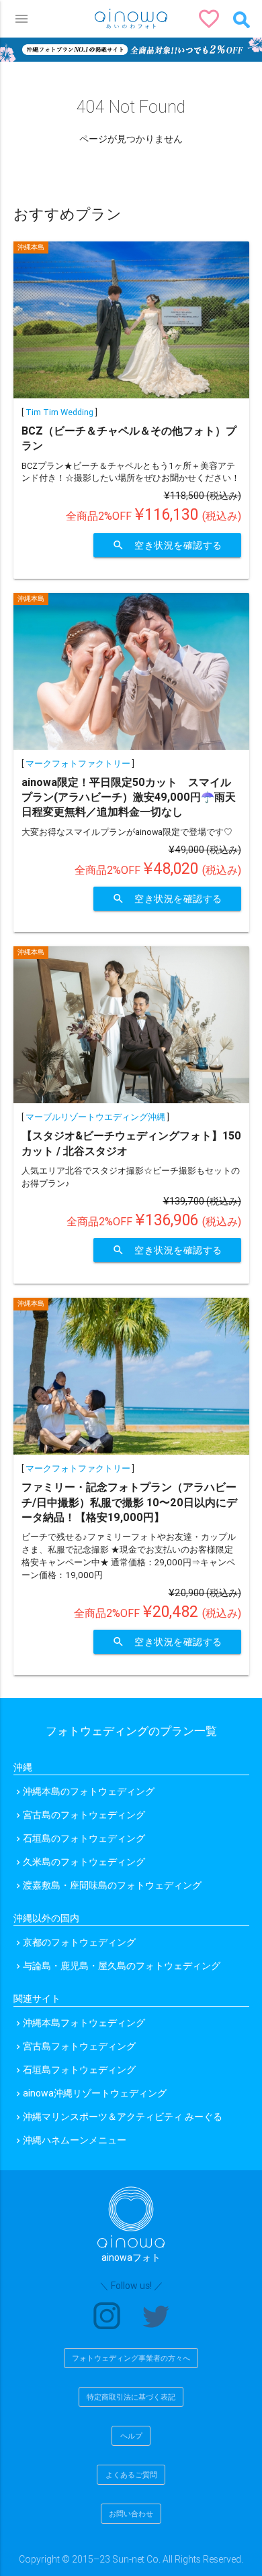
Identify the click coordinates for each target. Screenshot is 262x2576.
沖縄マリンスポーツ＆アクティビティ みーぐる (123, 2117)
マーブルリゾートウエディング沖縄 (95, 1117)
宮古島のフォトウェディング (84, 1815)
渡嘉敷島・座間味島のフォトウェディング (112, 1885)
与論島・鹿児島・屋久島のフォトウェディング (122, 1966)
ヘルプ (131, 2436)
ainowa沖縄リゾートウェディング (95, 2093)
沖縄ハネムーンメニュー (75, 2140)
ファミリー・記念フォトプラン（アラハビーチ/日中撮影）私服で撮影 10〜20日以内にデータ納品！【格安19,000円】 (129, 1502)
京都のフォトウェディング (79, 1942)
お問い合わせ (131, 2514)
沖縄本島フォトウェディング (84, 2023)
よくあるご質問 (131, 2475)
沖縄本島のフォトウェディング (89, 1791)
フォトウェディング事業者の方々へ (131, 2358)
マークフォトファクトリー (78, 764)
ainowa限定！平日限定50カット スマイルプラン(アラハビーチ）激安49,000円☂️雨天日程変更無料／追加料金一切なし (129, 797)
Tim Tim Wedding (59, 412)
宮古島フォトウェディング (79, 2046)
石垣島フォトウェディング (79, 2070)
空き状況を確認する (167, 545)
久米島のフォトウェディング (84, 1862)
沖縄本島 (31, 247)
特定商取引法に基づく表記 (131, 2397)
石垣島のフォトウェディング (84, 1838)
